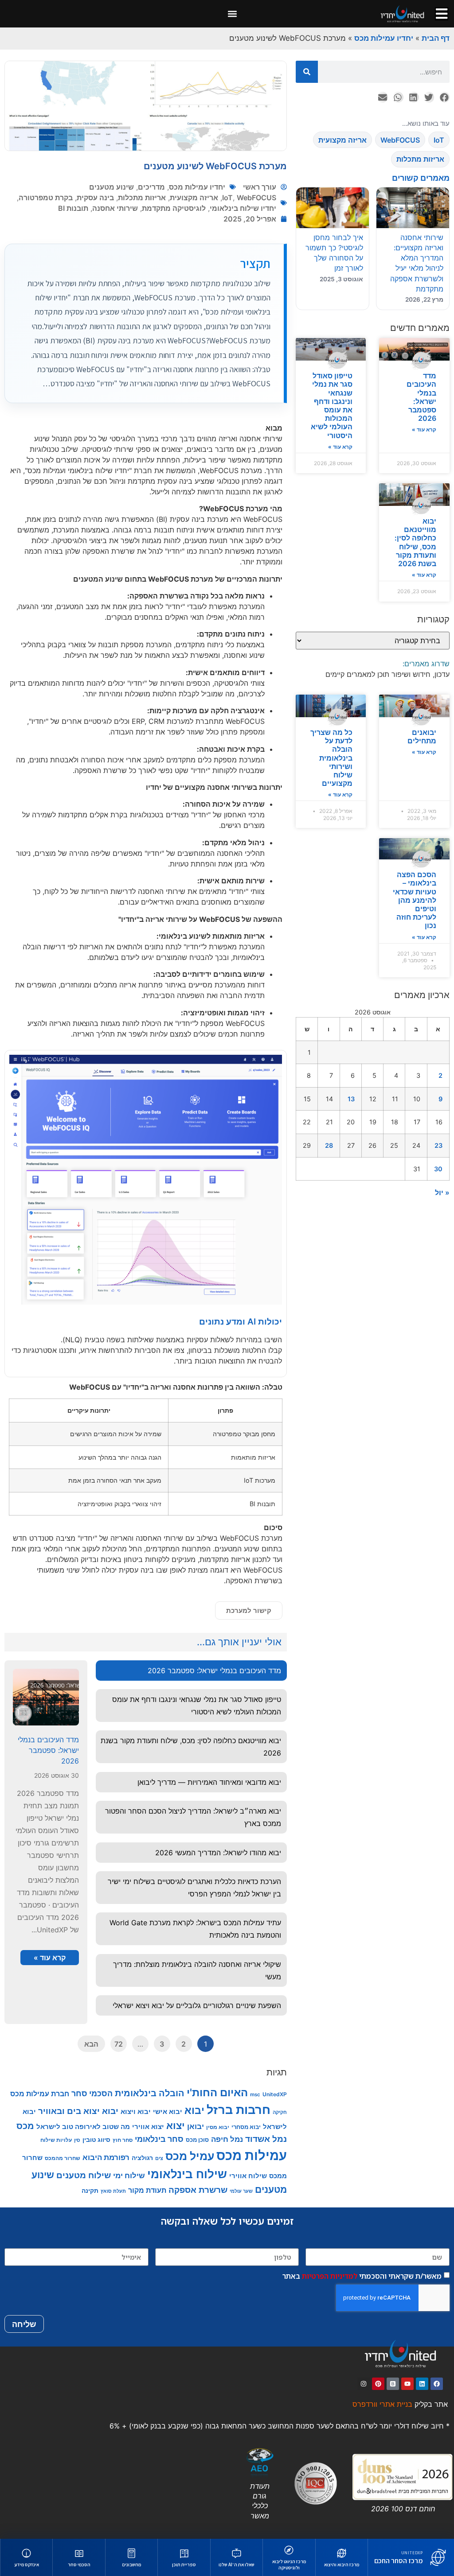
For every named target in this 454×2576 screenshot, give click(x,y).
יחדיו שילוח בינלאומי (243, 208)
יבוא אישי (168, 2112)
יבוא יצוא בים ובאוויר (78, 2111)
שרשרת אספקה (198, 2190)
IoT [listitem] (439, 140)
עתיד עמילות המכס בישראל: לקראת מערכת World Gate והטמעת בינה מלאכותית (195, 1929)
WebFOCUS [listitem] (400, 140)
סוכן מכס (197, 2140)
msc (255, 2094)
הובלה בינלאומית (150, 2093)
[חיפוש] (307, 72)
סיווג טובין (96, 2139)
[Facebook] (437, 2384)
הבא (91, 2044)
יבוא (194, 2110)
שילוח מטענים (84, 2175)
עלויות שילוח (56, 2140)
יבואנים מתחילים (422, 736)
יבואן (196, 2126)
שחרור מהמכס (63, 2158)
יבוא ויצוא (136, 2112)
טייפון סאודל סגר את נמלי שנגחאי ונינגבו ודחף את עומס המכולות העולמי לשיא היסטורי (332, 405)
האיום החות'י (217, 2092)
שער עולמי (241, 2191)
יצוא (176, 2125)
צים (159, 2158)
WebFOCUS (256, 198)
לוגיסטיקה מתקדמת (174, 208)
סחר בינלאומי (159, 2139)
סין (77, 2140)
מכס (25, 2126)
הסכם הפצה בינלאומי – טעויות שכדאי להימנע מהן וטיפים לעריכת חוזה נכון (415, 900)
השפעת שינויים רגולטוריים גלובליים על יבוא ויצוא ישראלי (197, 2005)
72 (119, 2044)
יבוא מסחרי (246, 2127)
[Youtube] (407, 2384)
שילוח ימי (129, 2176)
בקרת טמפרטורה (46, 198)
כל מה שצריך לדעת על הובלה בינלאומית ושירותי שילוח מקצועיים (331, 758)
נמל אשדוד (266, 2139)
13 (351, 1099)
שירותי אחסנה (115, 208)
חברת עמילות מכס (40, 2094)
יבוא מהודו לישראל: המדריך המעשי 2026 (218, 1853)
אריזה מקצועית (194, 198)
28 (329, 1145)
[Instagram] (364, 2384)
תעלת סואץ (113, 2191)
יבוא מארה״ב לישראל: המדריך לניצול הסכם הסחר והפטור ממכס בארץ (193, 1817)
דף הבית (436, 38)
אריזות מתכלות (142, 198)
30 (438, 1169)
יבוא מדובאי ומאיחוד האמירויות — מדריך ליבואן (209, 1782)
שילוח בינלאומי (187, 2174)
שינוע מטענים (112, 187)
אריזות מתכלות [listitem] (420, 159)
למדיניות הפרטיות (330, 2276)
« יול (442, 1193)
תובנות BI (73, 208)
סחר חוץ (123, 2140)
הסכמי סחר (92, 2093)
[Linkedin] (422, 2384)
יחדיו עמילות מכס (384, 38)
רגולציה (142, 2158)
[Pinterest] (378, 2384)
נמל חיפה (227, 2139)
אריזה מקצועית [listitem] (342, 140)
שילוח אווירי (248, 2176)
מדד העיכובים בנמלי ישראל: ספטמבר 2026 (421, 397)
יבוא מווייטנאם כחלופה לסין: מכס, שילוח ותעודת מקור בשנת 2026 (415, 542)
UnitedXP (275, 2094)
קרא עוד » (424, 429)
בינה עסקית (95, 198)
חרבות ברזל (239, 2110)
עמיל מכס (190, 2156)
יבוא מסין (218, 2127)
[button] (233, 14)
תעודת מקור (147, 2190)
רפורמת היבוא (106, 2157)
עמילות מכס (252, 2155)
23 (438, 1145)
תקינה (90, 2190)
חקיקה (280, 2112)
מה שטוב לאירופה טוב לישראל (83, 2127)
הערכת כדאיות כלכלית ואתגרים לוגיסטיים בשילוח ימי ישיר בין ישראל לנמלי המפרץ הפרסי (194, 1888)
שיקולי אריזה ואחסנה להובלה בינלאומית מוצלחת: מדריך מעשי (197, 1970)
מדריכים (151, 187)
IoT (227, 198)
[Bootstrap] (393, 2384)
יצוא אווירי (148, 2127)
